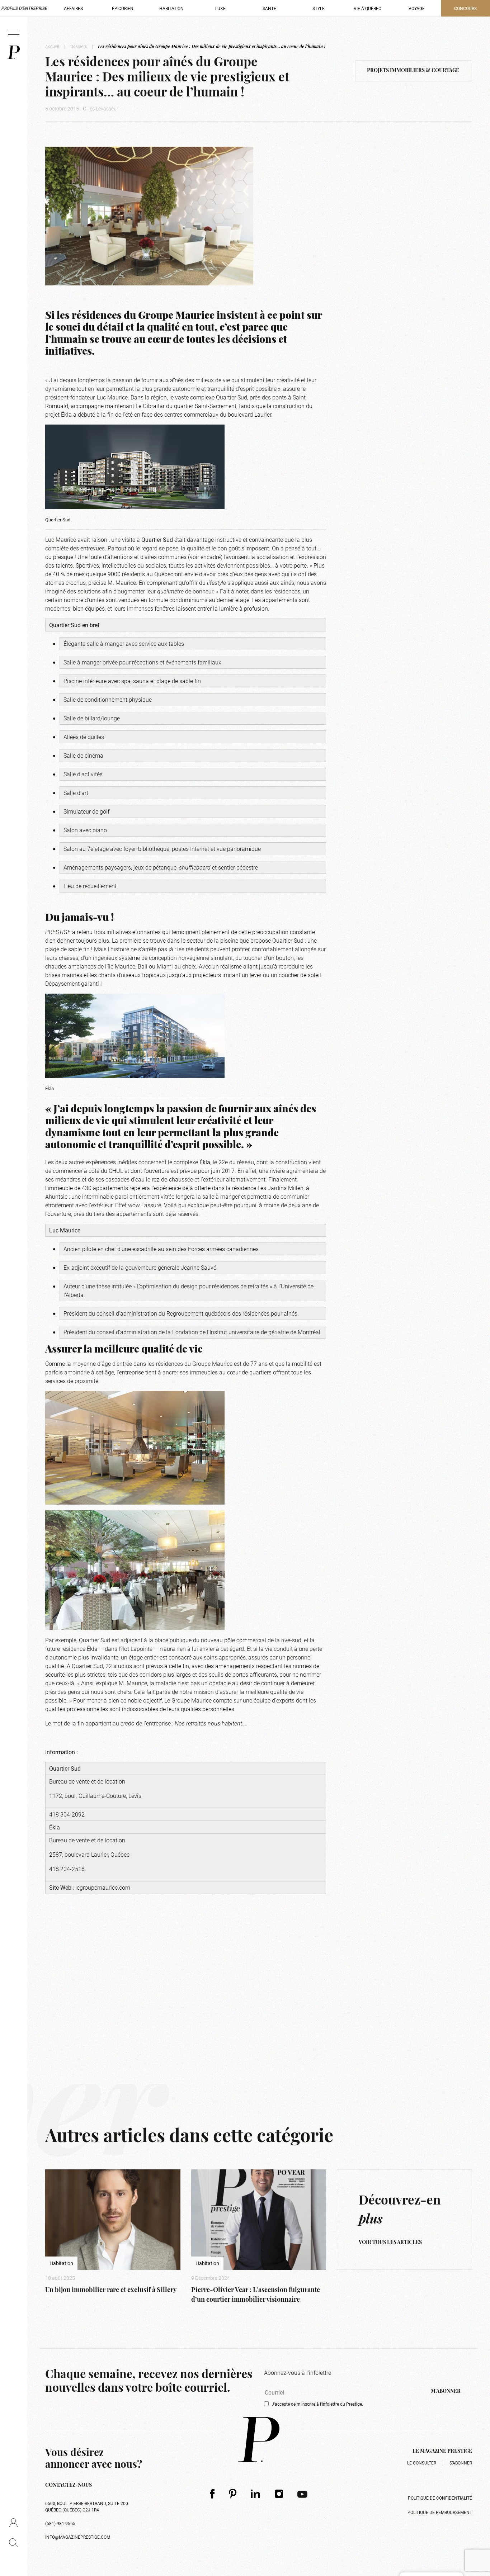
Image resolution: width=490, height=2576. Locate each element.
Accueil (52, 46)
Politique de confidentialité (440, 2498)
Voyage (417, 8)
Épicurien (123, 8)
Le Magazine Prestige (442, 2451)
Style (319, 8)
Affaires (73, 8)
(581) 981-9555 (60, 2523)
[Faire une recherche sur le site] (13, 2543)
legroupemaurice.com (103, 1887)
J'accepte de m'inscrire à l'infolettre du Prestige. (317, 2404)
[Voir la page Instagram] (279, 2494)
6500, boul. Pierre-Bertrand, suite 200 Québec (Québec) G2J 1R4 (87, 2506)
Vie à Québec (367, 8)
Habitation (171, 8)
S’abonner (461, 2463)
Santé (269, 8)
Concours (465, 8)
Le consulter (422, 2463)
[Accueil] (14, 52)
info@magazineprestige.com (78, 2537)
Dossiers (79, 46)
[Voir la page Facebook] (212, 2494)
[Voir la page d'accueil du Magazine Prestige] (259, 2440)
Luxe (220, 8)
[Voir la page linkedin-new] (256, 2494)
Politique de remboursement (440, 2512)
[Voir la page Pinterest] (233, 2494)
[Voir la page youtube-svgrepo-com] (302, 2494)
